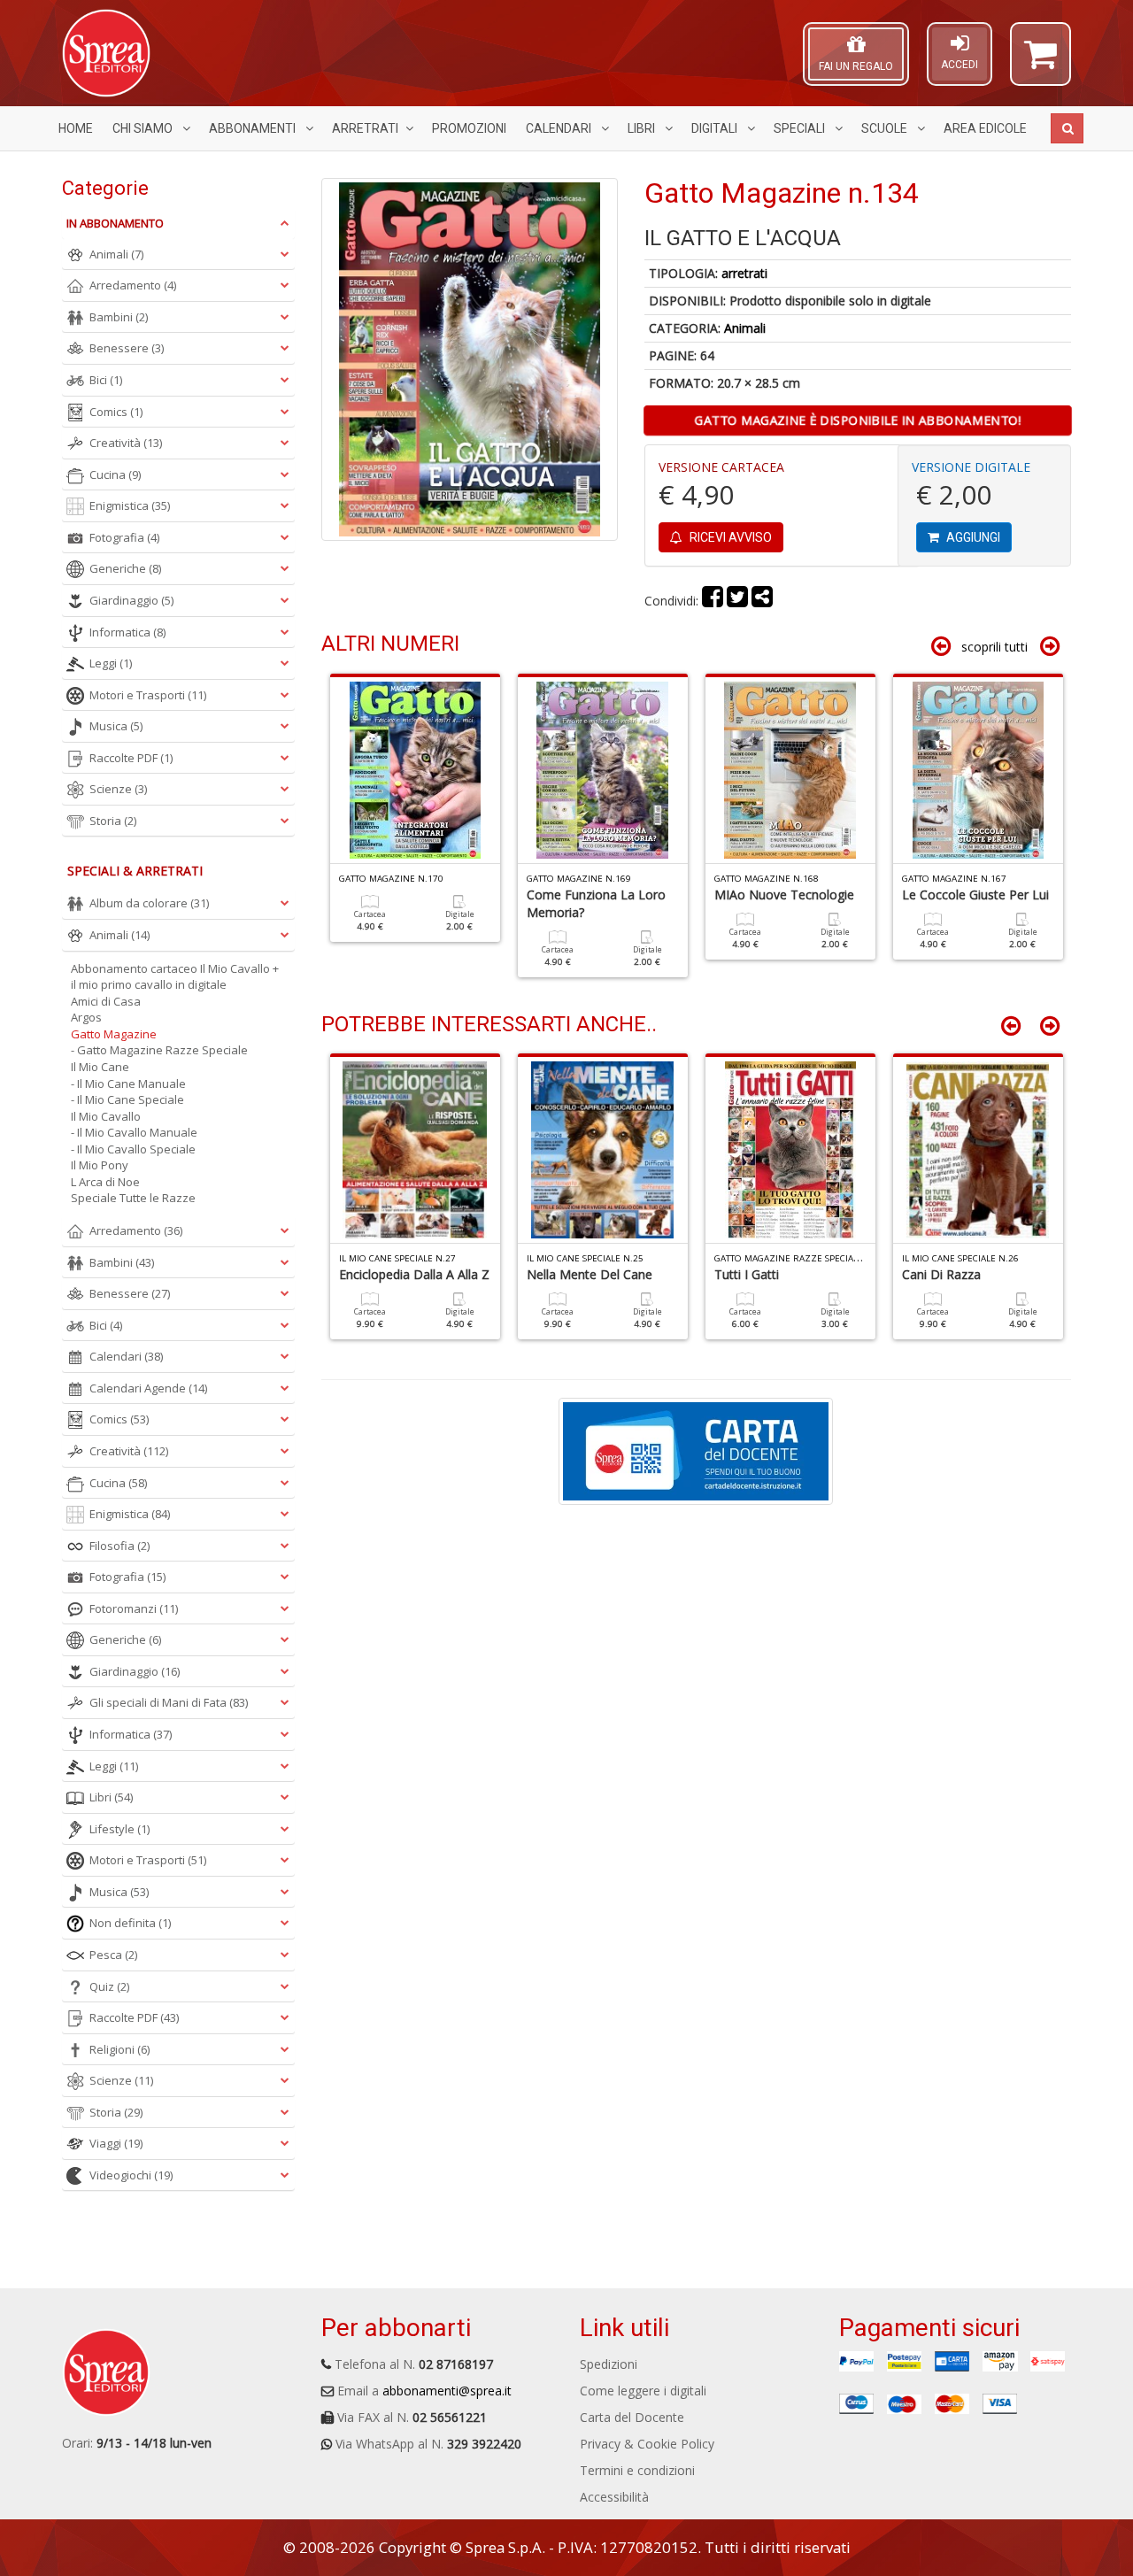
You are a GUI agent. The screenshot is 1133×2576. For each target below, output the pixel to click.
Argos (86, 1017)
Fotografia (124, 537)
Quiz (109, 1986)
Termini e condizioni (637, 2470)
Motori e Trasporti (148, 695)
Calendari (560, 128)
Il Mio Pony (100, 1165)
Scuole (886, 128)
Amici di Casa (106, 1001)
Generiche (125, 568)
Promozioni (469, 128)
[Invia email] (762, 601)
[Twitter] (737, 601)
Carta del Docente (632, 2417)
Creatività (126, 443)
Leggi (111, 663)
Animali (745, 328)
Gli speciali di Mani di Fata (169, 1702)
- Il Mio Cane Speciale (127, 1099)
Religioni (119, 2049)
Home (76, 128)
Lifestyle (119, 1829)
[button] (1041, 62)
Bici (106, 380)
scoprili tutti (994, 647)
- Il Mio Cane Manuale (128, 1084)
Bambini (119, 317)
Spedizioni (609, 2364)
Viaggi (116, 2143)
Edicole (985, 128)
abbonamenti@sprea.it (447, 2391)
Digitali (716, 128)
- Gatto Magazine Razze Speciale (159, 1050)
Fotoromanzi (134, 1608)
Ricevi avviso (729, 537)
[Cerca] (1067, 128)
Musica (116, 726)
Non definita (130, 1923)
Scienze (118, 789)
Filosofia (119, 1546)
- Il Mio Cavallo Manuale (134, 1132)
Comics (116, 412)
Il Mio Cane (100, 1067)
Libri (643, 128)
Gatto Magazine (114, 1034)
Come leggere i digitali (643, 2391)
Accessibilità (614, 2497)
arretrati (744, 273)
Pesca (113, 1955)
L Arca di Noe (105, 1182)
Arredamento (133, 285)
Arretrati (365, 128)
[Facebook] (713, 601)
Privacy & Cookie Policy (647, 2444)
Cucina (115, 474)
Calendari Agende (148, 1388)
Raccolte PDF (131, 758)
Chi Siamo (144, 128)
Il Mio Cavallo (106, 1116)
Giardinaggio (131, 600)
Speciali (801, 128)
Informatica (127, 632)
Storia (113, 821)
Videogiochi (131, 2175)
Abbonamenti (254, 128)
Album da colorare (149, 903)
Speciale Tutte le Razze (133, 1198)
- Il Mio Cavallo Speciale (133, 1149)
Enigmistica (130, 505)
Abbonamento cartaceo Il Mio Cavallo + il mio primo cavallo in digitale (175, 977)
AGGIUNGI (972, 537)
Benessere (127, 348)
